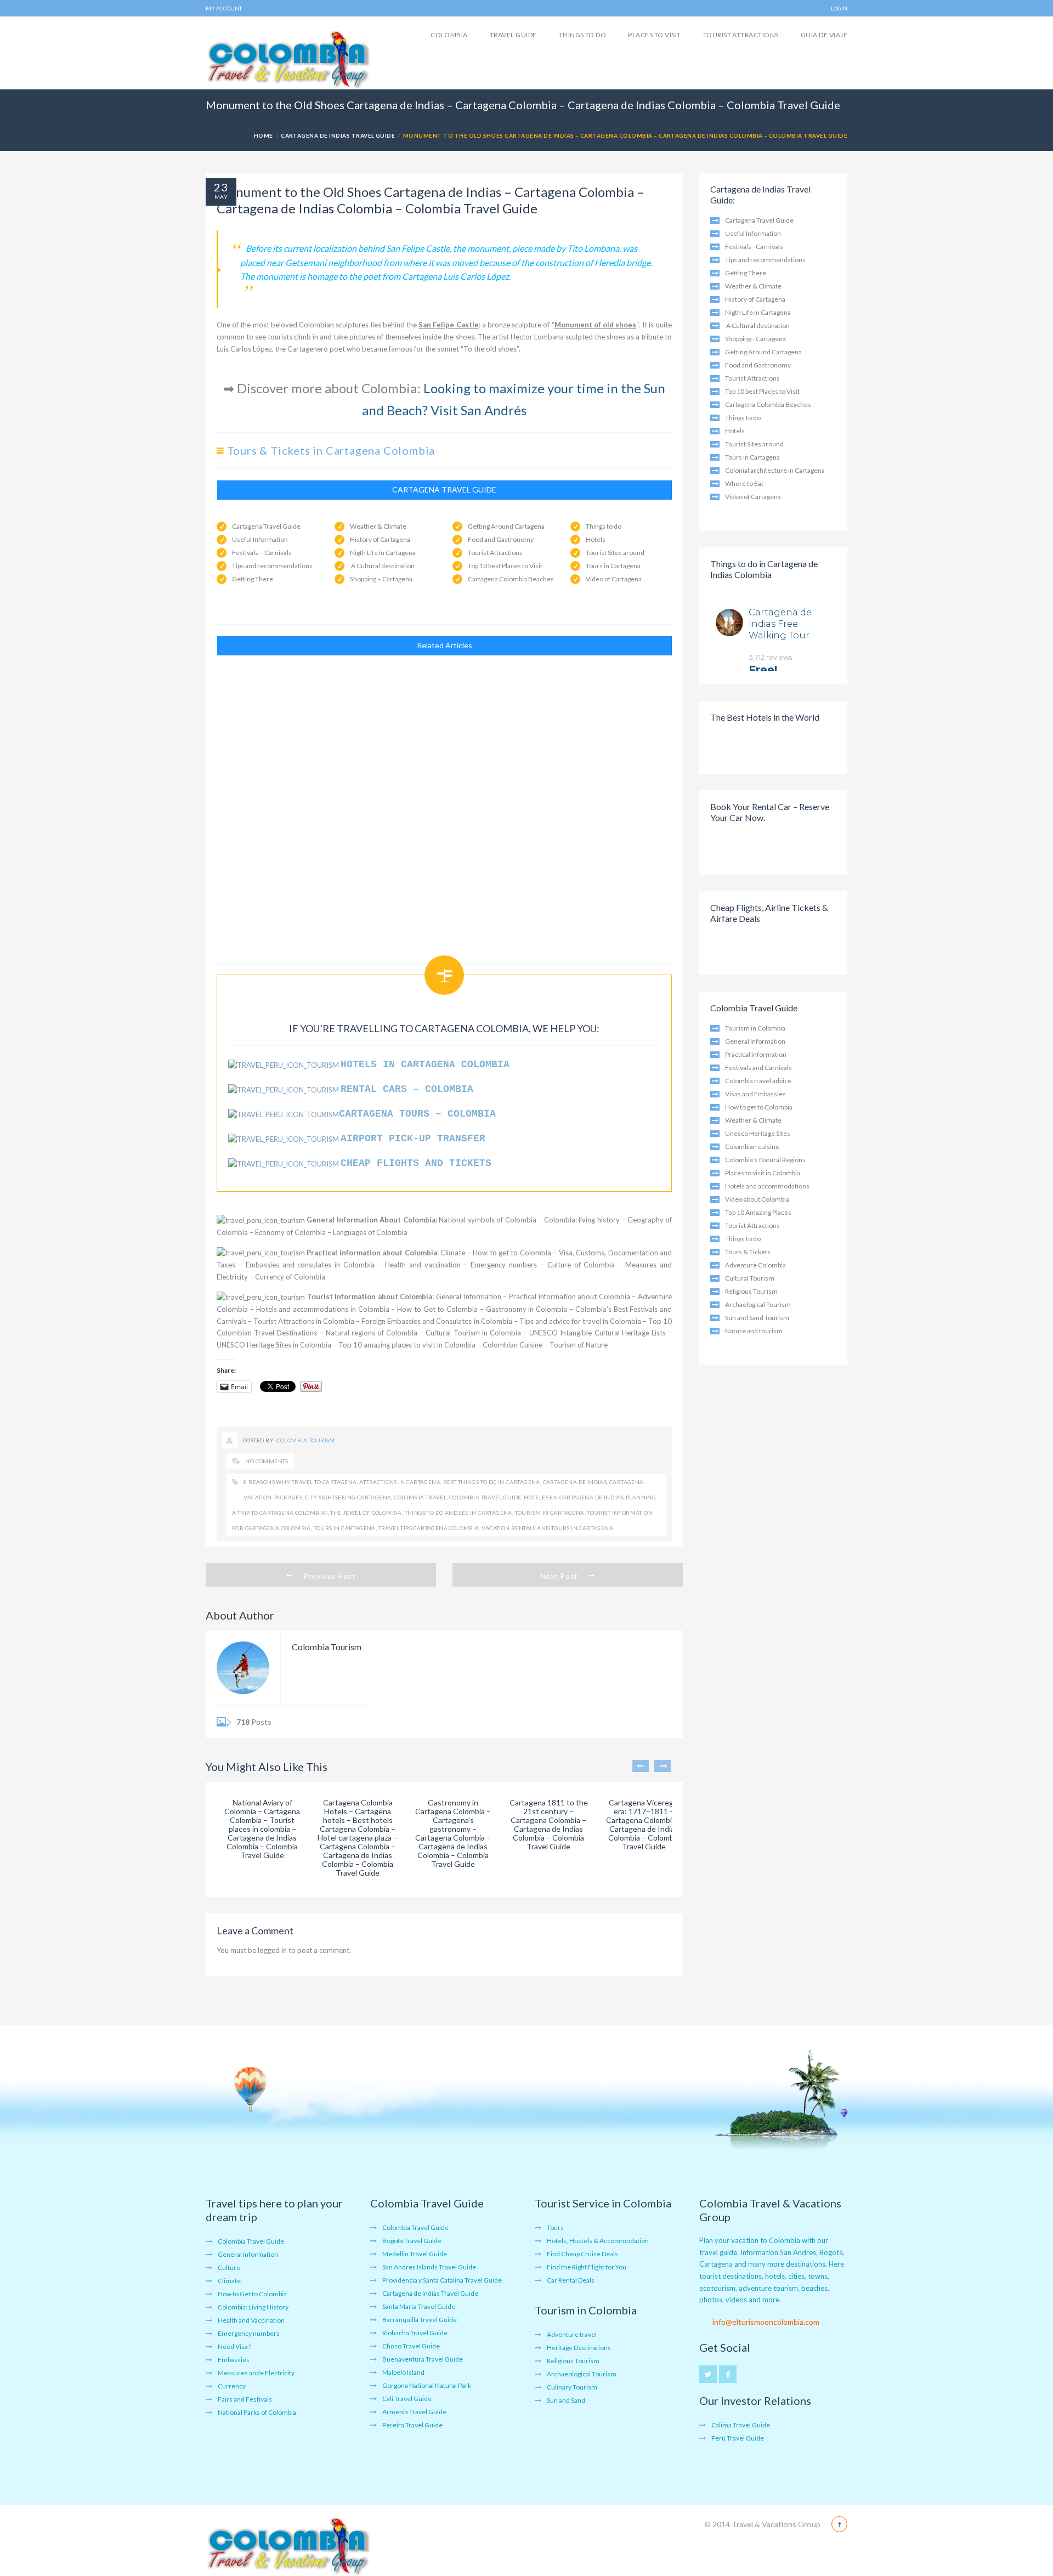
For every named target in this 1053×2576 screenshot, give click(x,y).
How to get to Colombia (512, 1253)
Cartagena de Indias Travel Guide (338, 135)
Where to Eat (744, 483)
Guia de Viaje (824, 35)
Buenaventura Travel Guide (423, 2359)
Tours (555, 2227)
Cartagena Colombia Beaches (511, 579)
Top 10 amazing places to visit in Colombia (407, 1345)
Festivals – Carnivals (262, 553)
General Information (469, 1297)
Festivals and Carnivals (758, 1068)
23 (221, 187)
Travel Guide (513, 35)
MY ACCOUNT (224, 8)
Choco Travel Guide (411, 2346)
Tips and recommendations (272, 566)
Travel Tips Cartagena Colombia (429, 1528)
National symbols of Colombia (487, 1220)
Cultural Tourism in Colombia (473, 1333)
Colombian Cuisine (513, 1345)
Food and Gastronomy (501, 539)
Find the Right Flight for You (587, 2267)
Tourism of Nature (579, 1345)
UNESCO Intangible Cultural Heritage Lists (598, 1333)
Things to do (583, 35)
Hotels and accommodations (767, 1186)
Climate (453, 1253)
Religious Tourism (751, 1291)
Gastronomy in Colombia (527, 1309)
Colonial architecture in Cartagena (775, 470)
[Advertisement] (444, 804)
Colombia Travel (420, 1497)
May (221, 197)
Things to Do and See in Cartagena (458, 1513)
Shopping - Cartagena (755, 339)
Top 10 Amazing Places (758, 1212)
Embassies (234, 2360)
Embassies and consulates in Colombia (310, 1265)
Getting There (253, 579)
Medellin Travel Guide (415, 2254)
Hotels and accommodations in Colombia (323, 1309)
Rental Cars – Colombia (410, 1089)
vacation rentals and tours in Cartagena (547, 1528)
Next (663, 1766)
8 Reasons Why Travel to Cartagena (300, 1482)
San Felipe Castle (448, 325)
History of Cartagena (380, 539)
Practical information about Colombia (372, 1253)
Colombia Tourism (306, 1440)
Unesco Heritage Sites (758, 1133)
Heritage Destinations (579, 2348)
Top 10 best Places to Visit (505, 566)
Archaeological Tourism (582, 2374)
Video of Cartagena (614, 579)
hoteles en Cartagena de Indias (573, 1497)
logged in (272, 1950)
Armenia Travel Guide (414, 2412)
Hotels (596, 539)
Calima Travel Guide (741, 2425)
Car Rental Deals (571, 2280)
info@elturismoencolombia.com (766, 2322)
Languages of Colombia (370, 1232)
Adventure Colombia (755, 1265)
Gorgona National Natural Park (427, 2385)
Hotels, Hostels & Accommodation (598, 2241)
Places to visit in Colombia (763, 1173)
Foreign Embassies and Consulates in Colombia (437, 1321)
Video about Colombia (757, 1199)
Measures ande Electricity (256, 2373)
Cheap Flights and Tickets (416, 1163)
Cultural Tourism (750, 1278)
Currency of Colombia (290, 1277)
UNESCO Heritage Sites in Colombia (274, 1345)
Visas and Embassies (755, 1094)
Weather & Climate (378, 526)
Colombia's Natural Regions (765, 1160)
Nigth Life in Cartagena (383, 553)
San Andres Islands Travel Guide (429, 2267)
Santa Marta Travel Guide (419, 2306)
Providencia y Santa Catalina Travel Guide (442, 2280)
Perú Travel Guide (738, 2438)
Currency (232, 2386)
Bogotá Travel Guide (412, 2241)
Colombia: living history (582, 1220)
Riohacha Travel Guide (415, 2333)
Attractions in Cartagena (400, 1482)
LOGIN (839, 8)
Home (264, 135)
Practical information (756, 1054)
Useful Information (260, 539)
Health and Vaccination (251, 2320)
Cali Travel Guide (407, 2399)
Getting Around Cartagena (506, 526)
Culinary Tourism (572, 2387)
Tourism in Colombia (755, 1028)
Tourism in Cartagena (550, 1513)
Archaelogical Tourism (758, 1304)
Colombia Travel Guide (485, 1497)
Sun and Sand (566, 2400)
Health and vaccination (423, 1265)
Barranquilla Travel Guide (420, 2320)
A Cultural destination (382, 566)
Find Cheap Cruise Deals (582, 2254)
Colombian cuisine (752, 1147)
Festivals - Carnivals (754, 247)
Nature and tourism (754, 1331)
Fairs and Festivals (245, 2399)
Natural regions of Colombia (372, 1333)
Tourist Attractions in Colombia (304, 1321)
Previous (641, 1766)
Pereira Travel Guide (412, 2425)
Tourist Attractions (741, 35)
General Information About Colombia (371, 1220)
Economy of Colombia (290, 1232)
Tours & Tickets (748, 1252)
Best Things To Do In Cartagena (492, 1482)
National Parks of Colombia (257, 2412)
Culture (229, 2268)
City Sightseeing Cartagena (348, 1497)
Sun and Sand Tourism (757, 1318)
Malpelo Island (403, 2372)
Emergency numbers (504, 1265)
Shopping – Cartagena (381, 579)
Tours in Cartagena (613, 566)
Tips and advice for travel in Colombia (580, 1321)
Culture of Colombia (581, 1265)
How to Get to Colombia (437, 1309)
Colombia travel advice (758, 1081)
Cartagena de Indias (575, 1482)
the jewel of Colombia (366, 1513)
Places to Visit (654, 35)
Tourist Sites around (615, 553)
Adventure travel (572, 2334)
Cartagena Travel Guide (266, 526)
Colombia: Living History (253, 2307)
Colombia (449, 35)
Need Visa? (234, 2346)
